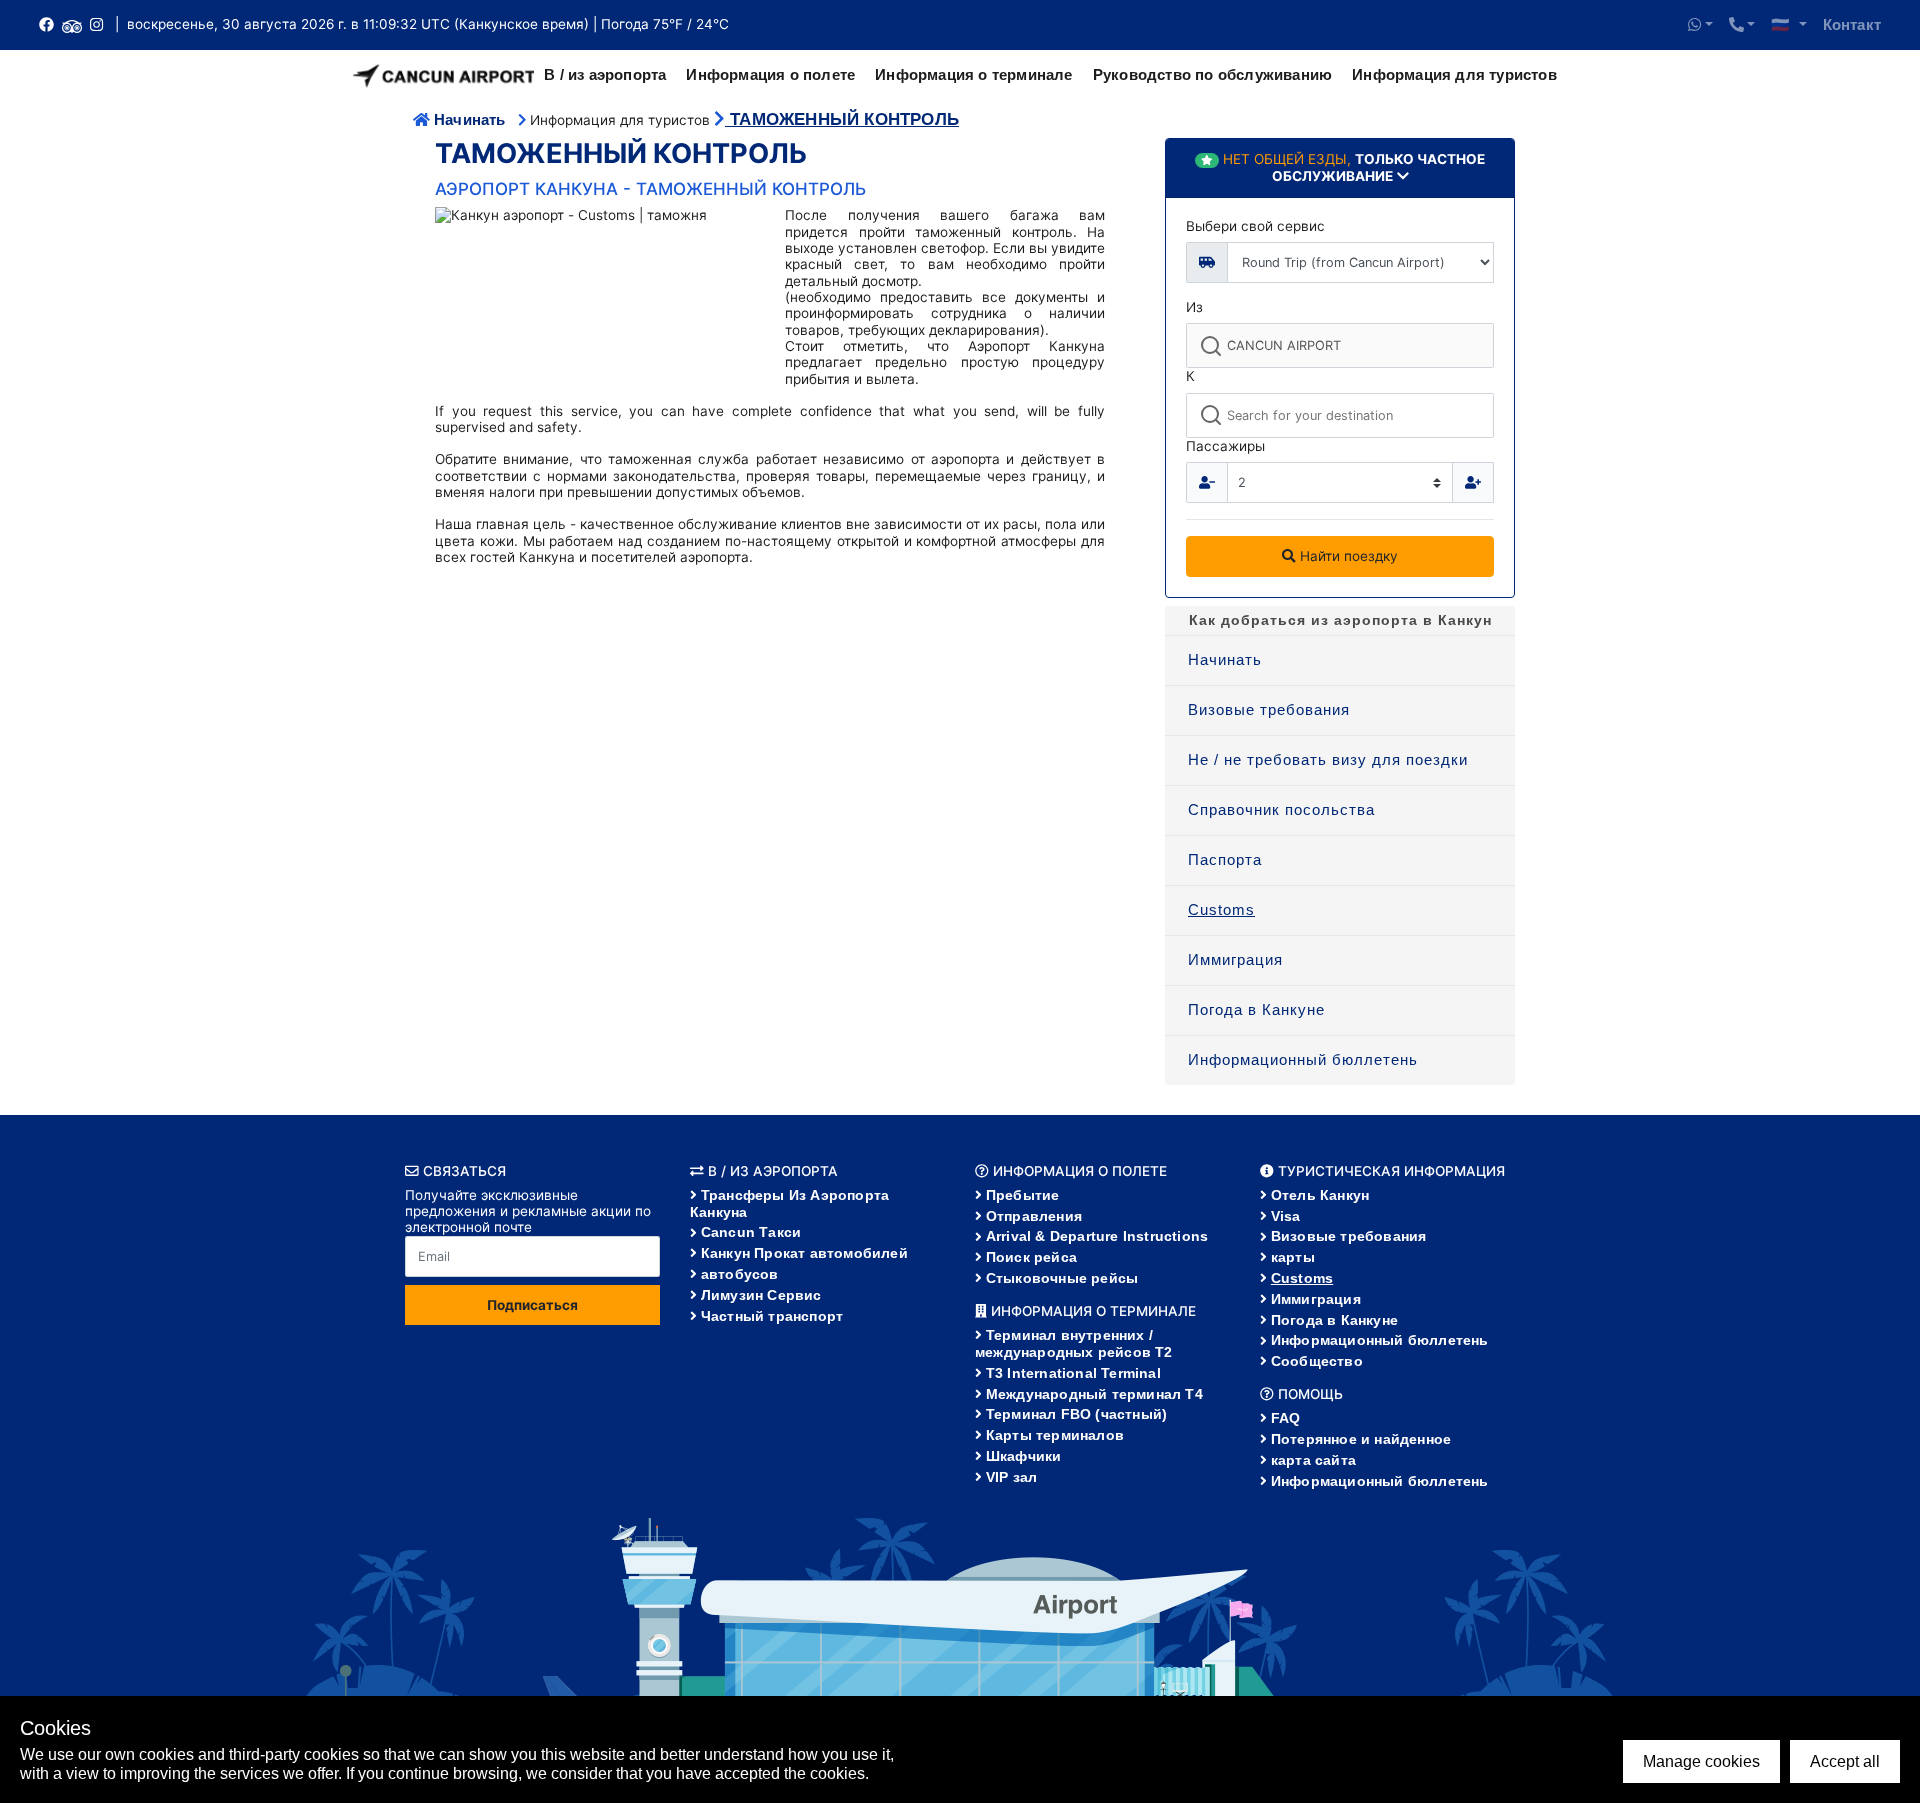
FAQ (1286, 1418)
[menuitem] (1340, 661)
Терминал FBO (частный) (1076, 1414)
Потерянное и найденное (1361, 1439)
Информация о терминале (973, 74)
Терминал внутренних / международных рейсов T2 (1074, 1343)
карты (1293, 1257)
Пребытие (1023, 1195)
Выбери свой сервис (1255, 226)
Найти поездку (1347, 556)
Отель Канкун (1320, 1195)
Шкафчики (1024, 1456)
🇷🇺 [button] (1782, 24)
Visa (1286, 1216)
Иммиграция (1235, 959)
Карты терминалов (1055, 1435)
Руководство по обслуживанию (1212, 74)
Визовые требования (1269, 709)
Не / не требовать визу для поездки (1328, 759)
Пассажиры (1225, 446)
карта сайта (1313, 1460)
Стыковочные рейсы (1062, 1278)
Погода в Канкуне (1256, 1009)
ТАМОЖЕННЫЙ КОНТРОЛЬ (842, 119)
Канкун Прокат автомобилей (804, 1253)
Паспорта (1225, 859)
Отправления (1034, 1216)
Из (1194, 307)
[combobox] (1340, 345)
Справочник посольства (1281, 809)
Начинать (470, 119)
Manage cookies (1701, 1761)
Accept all (1845, 1761)
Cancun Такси (751, 1232)
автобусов (740, 1274)
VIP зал (1011, 1477)
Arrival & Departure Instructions (1097, 1236)
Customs (1221, 909)
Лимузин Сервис (761, 1295)
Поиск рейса (1031, 1257)
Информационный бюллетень (1303, 1059)
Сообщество (1317, 1361)
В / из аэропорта (605, 74)
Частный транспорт (772, 1316)
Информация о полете (770, 74)
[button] (1700, 25)
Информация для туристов (1454, 74)
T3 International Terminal (1073, 1373)
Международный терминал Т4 (1094, 1394)
